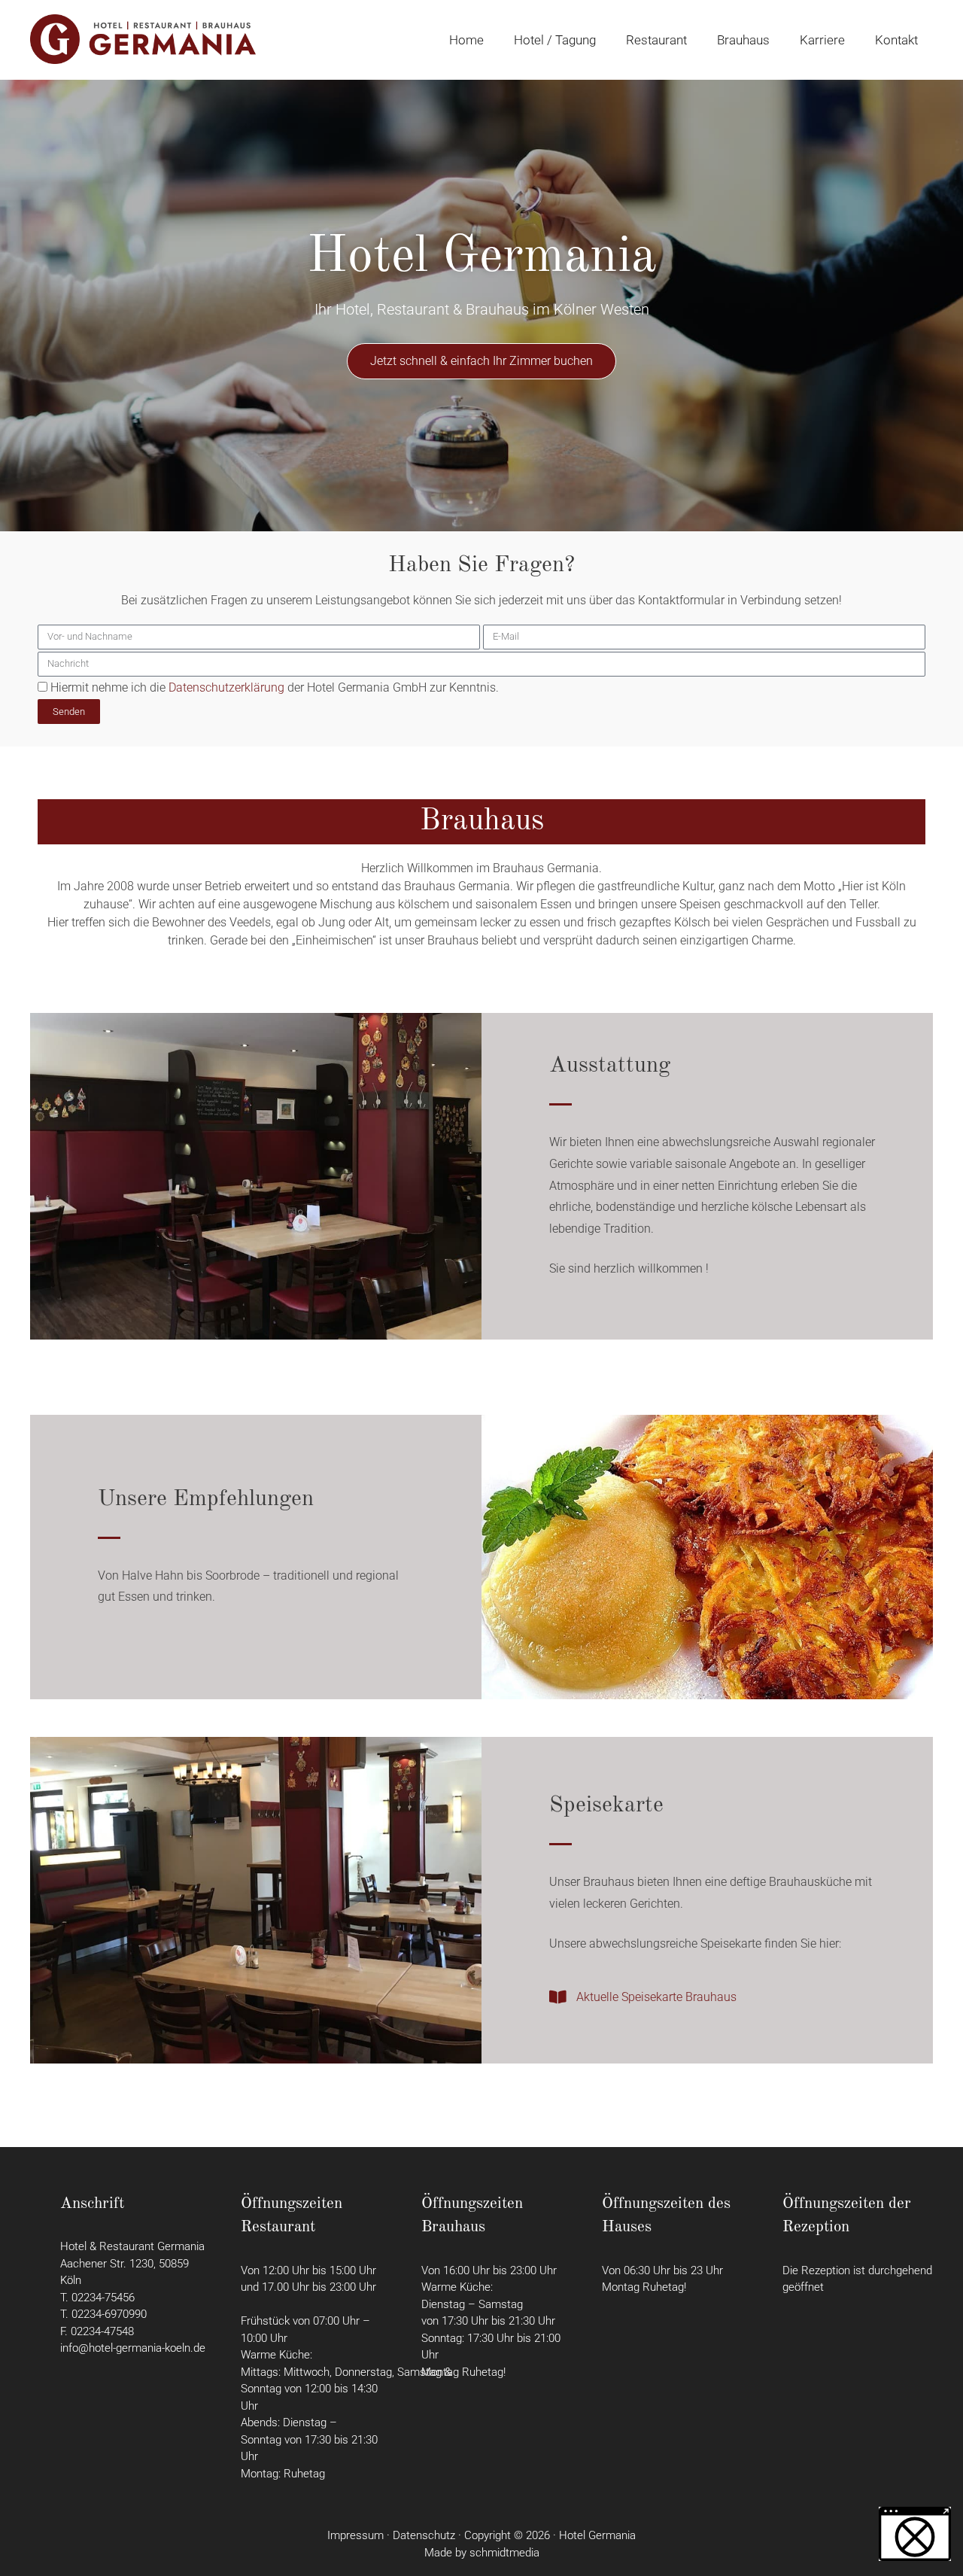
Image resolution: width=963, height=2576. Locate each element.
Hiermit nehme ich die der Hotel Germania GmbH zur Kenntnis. (275, 687)
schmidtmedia (504, 2553)
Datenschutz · (428, 2535)
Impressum (355, 2535)
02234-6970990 (109, 2314)
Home (466, 40)
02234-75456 (106, 2298)
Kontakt (896, 40)
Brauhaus (743, 40)
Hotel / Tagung (555, 40)
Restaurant (656, 40)
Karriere (822, 40)
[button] (915, 2534)
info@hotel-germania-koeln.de (133, 2348)
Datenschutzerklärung (226, 687)
